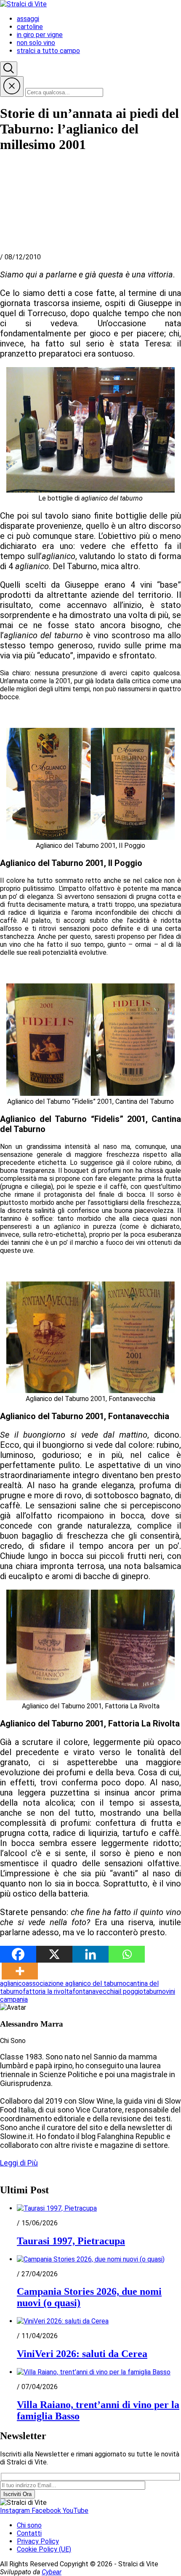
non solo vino (36, 43)
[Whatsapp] (127, 1954)
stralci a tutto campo (48, 51)
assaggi (28, 19)
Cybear (52, 2572)
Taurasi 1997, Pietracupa (71, 2241)
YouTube (76, 2511)
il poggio (131, 1991)
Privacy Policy (38, 2541)
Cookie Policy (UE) (44, 2549)
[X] (54, 1954)
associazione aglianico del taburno (76, 1983)
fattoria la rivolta (48, 1991)
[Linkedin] (90, 1954)
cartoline (30, 27)
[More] (20, 1971)
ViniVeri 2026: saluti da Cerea (82, 2354)
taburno (154, 1991)
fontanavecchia (95, 1991)
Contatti (29, 2533)
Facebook (47, 2511)
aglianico (13, 1983)
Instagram (16, 2511)
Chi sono (29, 2525)
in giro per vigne (40, 35)
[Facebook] (18, 1954)
